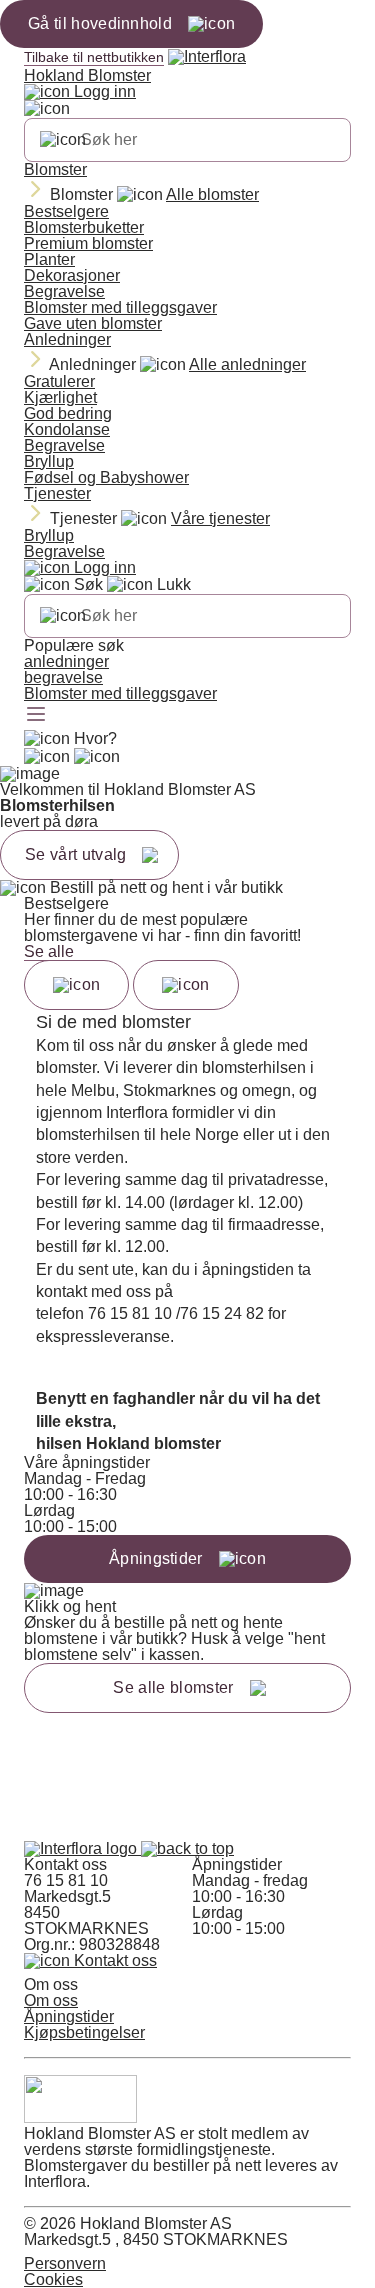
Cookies (53, 2279)
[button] (187, 1848)
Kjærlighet (60, 397)
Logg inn (103, 91)
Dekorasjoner (72, 275)
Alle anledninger (247, 364)
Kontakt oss (113, 1960)
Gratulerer (59, 381)
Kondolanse (67, 429)
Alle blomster (212, 194)
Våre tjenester (220, 518)
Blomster (55, 169)
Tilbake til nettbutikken (94, 57)
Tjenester (57, 493)
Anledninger (67, 339)
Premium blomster (88, 243)
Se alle (49, 951)
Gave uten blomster (93, 323)
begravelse (63, 677)
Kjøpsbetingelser (84, 2032)
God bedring (68, 413)
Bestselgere (66, 211)
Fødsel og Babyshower (106, 477)
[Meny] (36, 716)
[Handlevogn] (47, 757)
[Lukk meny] (47, 109)
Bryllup (49, 461)
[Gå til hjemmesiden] (82, 1848)
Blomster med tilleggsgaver (120, 307)
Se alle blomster (173, 1687)
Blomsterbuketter (84, 227)
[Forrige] (76, 985)
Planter (49, 259)
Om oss (51, 2000)
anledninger (66, 661)
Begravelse (64, 291)
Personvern (65, 2263)
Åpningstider (69, 2016)
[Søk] (63, 140)
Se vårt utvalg (75, 854)
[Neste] (185, 985)
